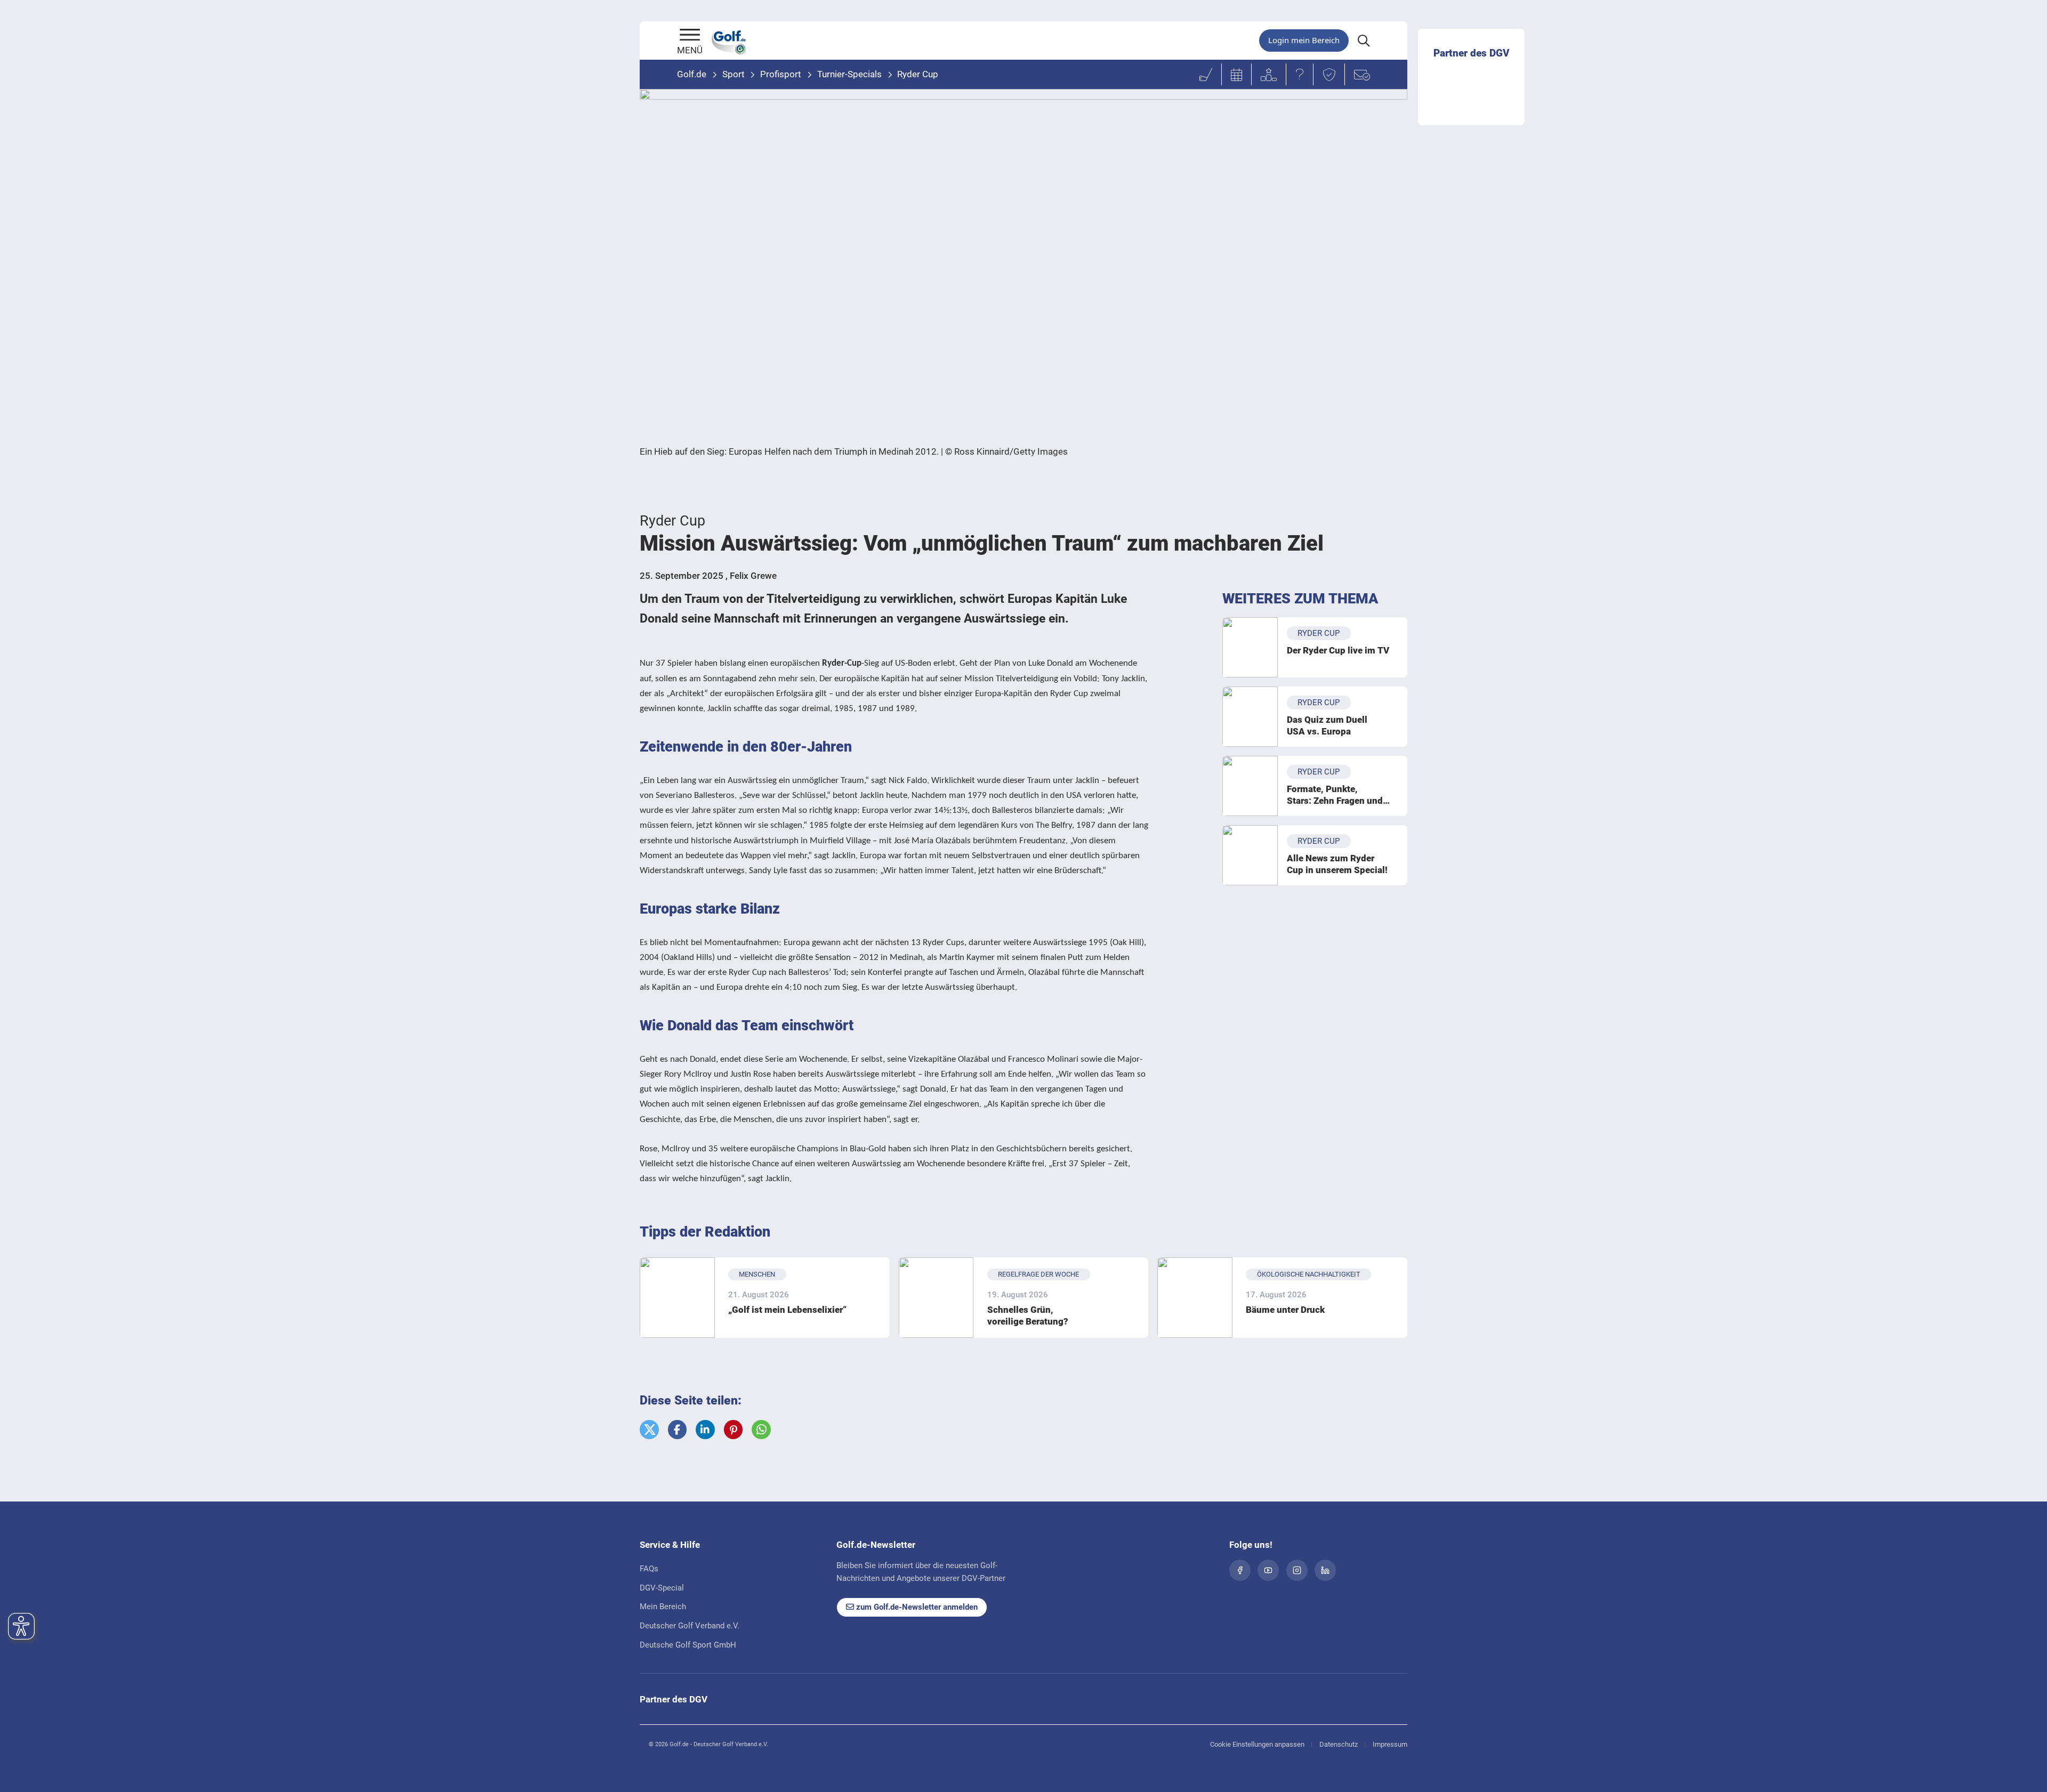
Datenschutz (1339, 1744)
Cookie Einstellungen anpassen (1257, 1744)
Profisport (781, 74)
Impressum (1390, 1744)
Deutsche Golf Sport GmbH (688, 1645)
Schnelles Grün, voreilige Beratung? (1028, 1315)
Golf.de (692, 74)
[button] (649, 1430)
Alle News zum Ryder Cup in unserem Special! (1337, 864)
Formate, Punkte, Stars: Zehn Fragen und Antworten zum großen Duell (1335, 795)
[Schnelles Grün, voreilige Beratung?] (936, 1298)
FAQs (649, 1569)
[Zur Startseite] (690, 36)
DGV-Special (662, 1588)
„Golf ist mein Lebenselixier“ (787, 1310)
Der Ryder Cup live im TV (1338, 650)
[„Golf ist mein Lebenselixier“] (677, 1298)
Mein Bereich (663, 1607)
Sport (734, 74)
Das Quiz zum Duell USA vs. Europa (1327, 725)
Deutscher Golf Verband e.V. (690, 1626)
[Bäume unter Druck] (1195, 1298)
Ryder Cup (918, 74)
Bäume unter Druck (1285, 1310)
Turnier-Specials (849, 74)
